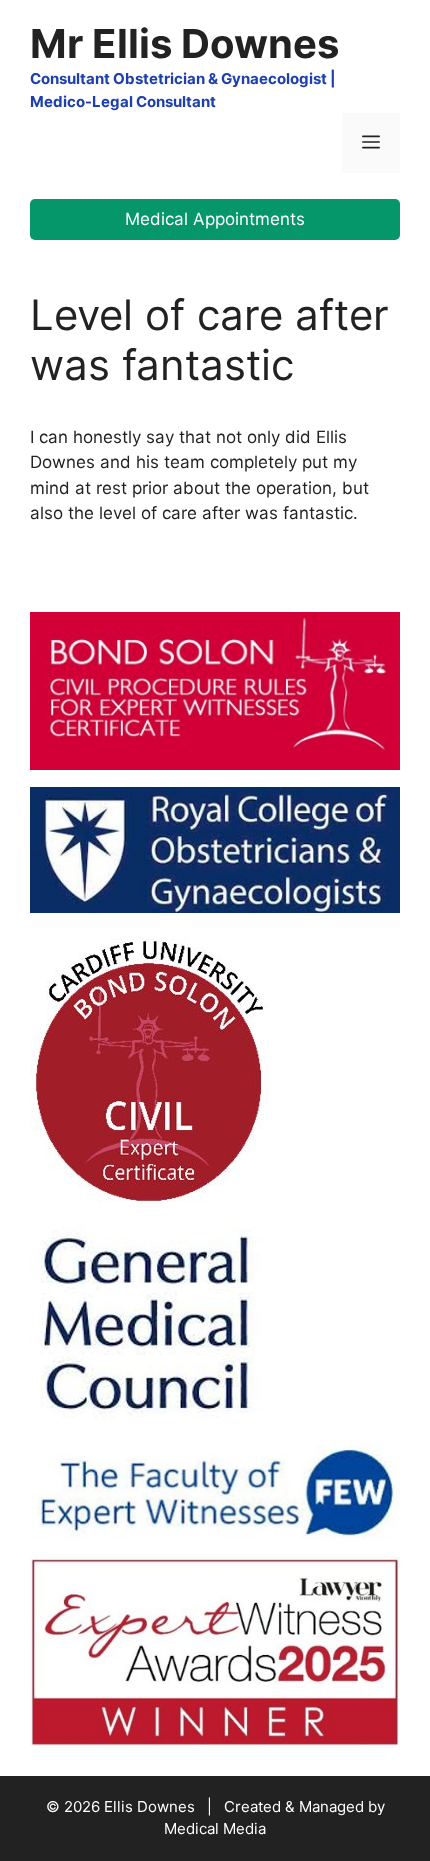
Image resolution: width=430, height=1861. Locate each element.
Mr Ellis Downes (184, 43)
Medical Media (215, 1828)
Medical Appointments (215, 219)
